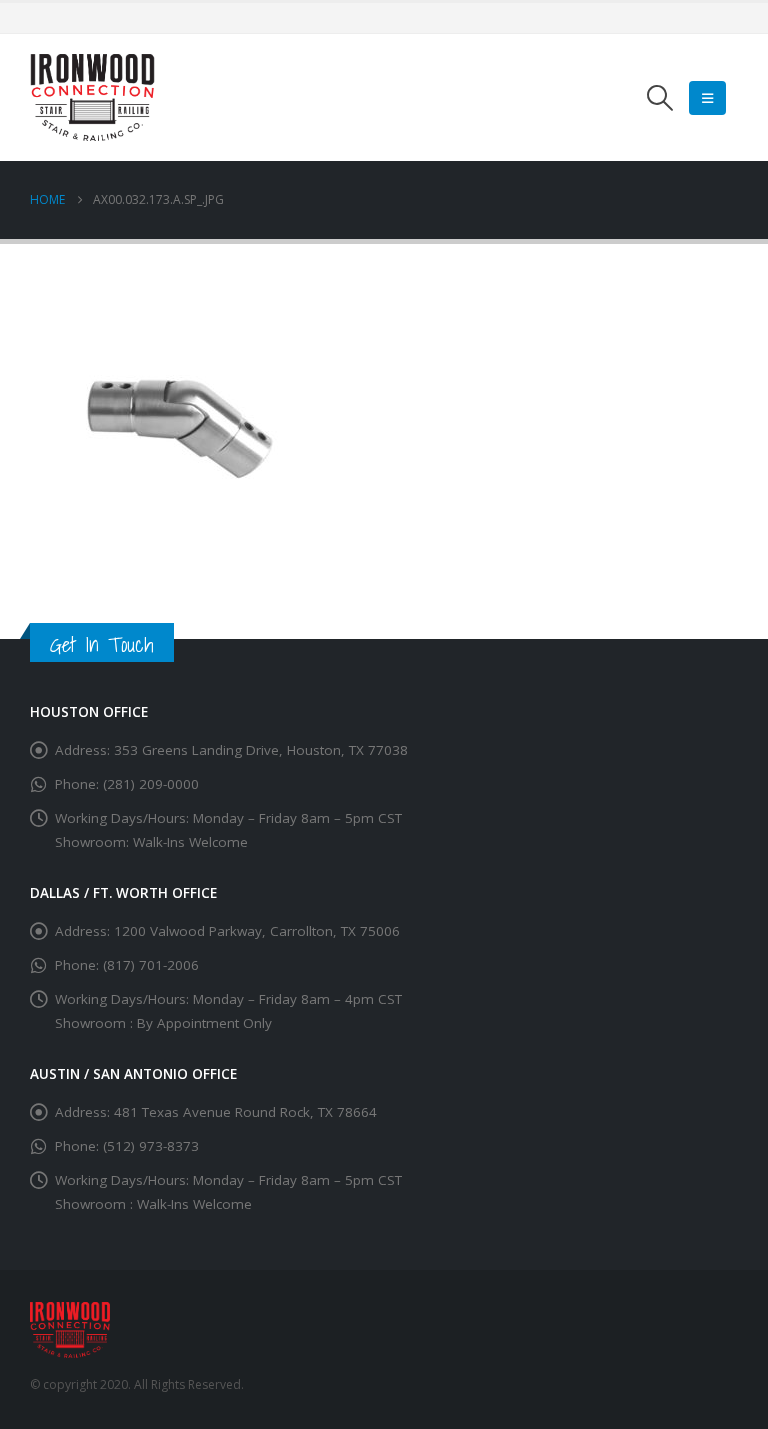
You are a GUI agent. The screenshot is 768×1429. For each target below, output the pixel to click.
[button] (660, 98)
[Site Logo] (92, 97)
